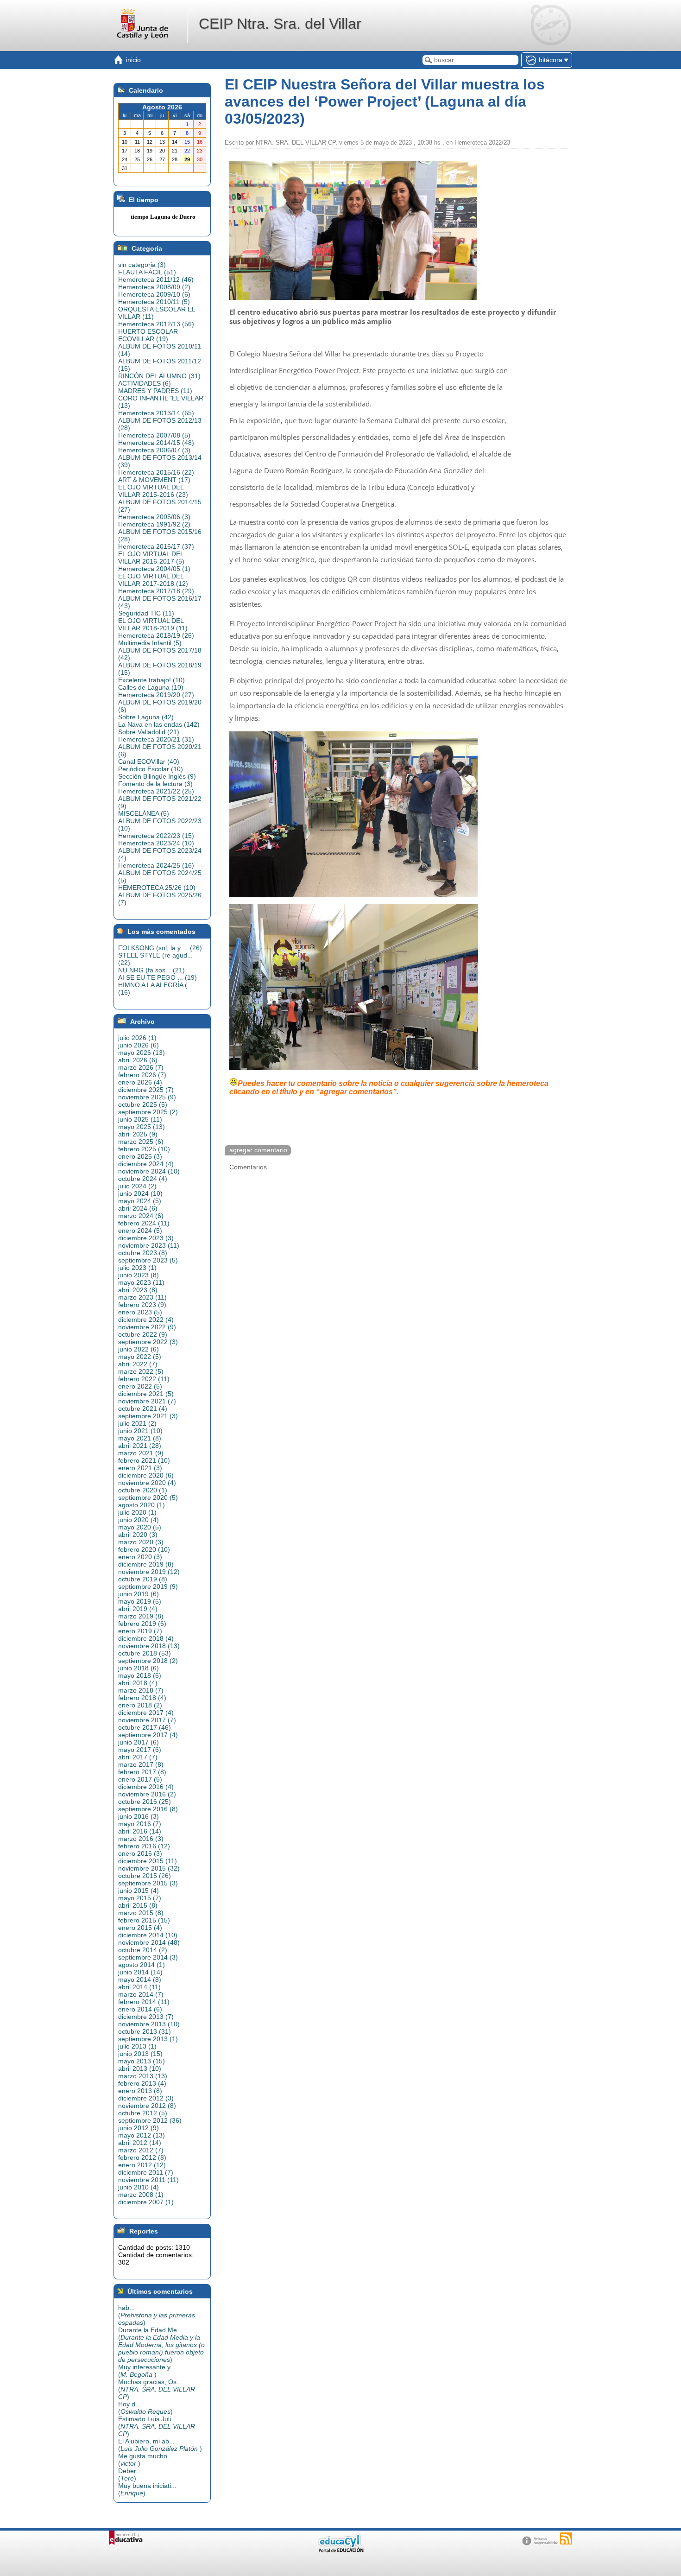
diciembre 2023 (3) (146, 1238)
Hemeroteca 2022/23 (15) (156, 836)
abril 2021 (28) (140, 1446)
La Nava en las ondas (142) (159, 724)
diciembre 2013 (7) (146, 2017)
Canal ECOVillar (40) (149, 761)
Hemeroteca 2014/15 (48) (156, 443)
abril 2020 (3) (138, 1535)
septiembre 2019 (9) (148, 1586)
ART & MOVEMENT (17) (154, 480)
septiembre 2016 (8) (148, 1809)
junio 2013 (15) (140, 2054)
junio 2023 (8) (139, 1275)
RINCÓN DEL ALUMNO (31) (159, 376)
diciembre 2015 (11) (148, 1861)
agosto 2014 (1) (142, 1965)
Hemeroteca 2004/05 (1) (154, 569)
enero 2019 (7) (140, 1631)
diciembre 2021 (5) (146, 1394)
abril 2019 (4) (138, 1609)
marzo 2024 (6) (141, 1216)
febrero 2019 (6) (142, 1624)
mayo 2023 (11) (141, 1282)
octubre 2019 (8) (143, 1579)
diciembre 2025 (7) (146, 1090)
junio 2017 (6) (139, 1742)
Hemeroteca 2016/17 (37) (156, 546)
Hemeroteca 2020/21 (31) (156, 739)
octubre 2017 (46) (145, 1727)
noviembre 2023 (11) (149, 1245)
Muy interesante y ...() (148, 2371)
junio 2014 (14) (140, 1972)
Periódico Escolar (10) (151, 769)
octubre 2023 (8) (143, 1253)
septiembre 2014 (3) (148, 1957)
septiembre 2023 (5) (148, 1260)
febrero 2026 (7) (142, 1075)
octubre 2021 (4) (143, 1409)
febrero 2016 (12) (144, 1846)
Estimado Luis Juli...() (157, 2426)
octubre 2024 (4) (143, 1179)
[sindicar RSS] (566, 2538)
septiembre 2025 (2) (148, 1112)
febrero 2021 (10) (144, 1460)
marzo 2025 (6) (141, 1142)
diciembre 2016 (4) (146, 1787)
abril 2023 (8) (138, 1290)
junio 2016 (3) (139, 1816)
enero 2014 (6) (140, 2009)
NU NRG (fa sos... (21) (151, 970)
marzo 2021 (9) (141, 1453)
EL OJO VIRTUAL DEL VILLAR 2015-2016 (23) (153, 491)
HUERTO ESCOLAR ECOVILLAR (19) (148, 335)
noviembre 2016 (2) (147, 1794)
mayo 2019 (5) (140, 1601)
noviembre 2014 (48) (149, 1942)
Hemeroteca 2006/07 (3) (154, 450)
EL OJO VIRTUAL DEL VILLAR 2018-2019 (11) (153, 624)
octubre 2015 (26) (145, 1876)
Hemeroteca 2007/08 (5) (154, 435)
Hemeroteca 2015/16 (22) (156, 472)
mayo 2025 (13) (142, 1127)
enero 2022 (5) (140, 1386)
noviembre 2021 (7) (147, 1401)
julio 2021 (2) (137, 1423)
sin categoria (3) (142, 265)
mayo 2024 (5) (140, 1201)
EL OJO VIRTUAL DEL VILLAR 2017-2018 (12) (153, 580)
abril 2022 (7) (138, 1364)
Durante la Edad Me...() (161, 2345)
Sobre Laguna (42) (146, 717)
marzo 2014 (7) (141, 1994)
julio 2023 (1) (137, 1268)
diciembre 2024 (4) (146, 1164)
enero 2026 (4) (140, 1082)
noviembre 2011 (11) (148, 2180)
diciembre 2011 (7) (146, 2172)
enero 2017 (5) (140, 1779)
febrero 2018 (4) (142, 1698)
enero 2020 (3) (140, 1557)
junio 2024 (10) (140, 1193)
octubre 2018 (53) (145, 1653)
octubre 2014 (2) (143, 1950)
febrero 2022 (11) (144, 1379)
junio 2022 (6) (139, 1349)
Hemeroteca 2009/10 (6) (154, 294)
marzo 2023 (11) (142, 1297)
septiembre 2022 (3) (148, 1342)
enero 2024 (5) (140, 1231)
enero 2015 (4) (140, 1928)
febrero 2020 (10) (144, 1549)
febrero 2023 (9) (142, 1305)
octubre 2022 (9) (143, 1334)
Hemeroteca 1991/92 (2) (154, 524)
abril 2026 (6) (138, 1060)
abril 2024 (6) (138, 1208)
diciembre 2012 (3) (146, 2098)
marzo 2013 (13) (143, 2076)
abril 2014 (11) (139, 1987)
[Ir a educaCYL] (340, 2550)
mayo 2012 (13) (142, 2135)
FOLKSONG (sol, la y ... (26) (160, 948)
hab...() (157, 2315)
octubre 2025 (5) (143, 1104)
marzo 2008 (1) (141, 2195)
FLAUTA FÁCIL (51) (147, 272)
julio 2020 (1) (137, 1512)
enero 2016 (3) (140, 1853)
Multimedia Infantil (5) (150, 643)
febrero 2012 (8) (142, 2157)
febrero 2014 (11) (144, 2002)
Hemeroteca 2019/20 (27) (156, 695)
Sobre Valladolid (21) (149, 732)
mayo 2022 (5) (140, 1357)
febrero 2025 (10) (144, 1149)
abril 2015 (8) (138, 1905)
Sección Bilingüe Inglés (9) (157, 776)
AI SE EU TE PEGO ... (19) (158, 977)
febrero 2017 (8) (142, 1772)
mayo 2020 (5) (140, 1527)
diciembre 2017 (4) (146, 1713)
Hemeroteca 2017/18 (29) (156, 591)
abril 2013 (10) (140, 2068)
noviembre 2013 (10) (149, 2024)
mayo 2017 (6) (140, 1750)
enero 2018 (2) (140, 1705)
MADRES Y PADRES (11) (155, 391)
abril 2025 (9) (138, 1134)
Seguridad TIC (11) (146, 613)
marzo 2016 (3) (141, 1839)
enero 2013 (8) (140, 2091)
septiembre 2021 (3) (148, 1416)
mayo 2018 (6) (140, 1675)
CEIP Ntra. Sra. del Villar (280, 24)
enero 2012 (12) (142, 2165)
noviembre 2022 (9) (147, 1327)
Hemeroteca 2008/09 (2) (154, 287)
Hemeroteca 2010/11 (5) (154, 302)
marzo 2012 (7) (141, 2150)
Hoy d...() (145, 2408)
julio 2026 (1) (137, 1038)
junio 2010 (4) (139, 2187)
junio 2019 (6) (139, 1594)
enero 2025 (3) (140, 1156)
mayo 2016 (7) (140, 1824)
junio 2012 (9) (139, 2128)
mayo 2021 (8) (140, 1438)
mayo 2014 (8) (140, 1980)
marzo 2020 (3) (141, 1542)
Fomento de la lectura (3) (155, 784)
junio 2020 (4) (139, 1520)
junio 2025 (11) (140, 1119)
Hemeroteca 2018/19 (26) (156, 635)
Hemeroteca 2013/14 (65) (156, 413)
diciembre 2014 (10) (148, 1935)
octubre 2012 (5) (143, 2113)
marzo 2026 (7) (141, 1067)
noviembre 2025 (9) (147, 1097)
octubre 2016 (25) (145, 1802)
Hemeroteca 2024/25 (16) (156, 865)
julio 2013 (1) (137, 2046)
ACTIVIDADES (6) (145, 383)
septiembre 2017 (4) (148, 1735)
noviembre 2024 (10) (149, 1171)
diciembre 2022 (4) (146, 1320)
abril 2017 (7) (138, 1757)
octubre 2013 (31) (145, 2031)
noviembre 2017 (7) (147, 1720)
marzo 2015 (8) (141, 1913)
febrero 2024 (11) (144, 1223)
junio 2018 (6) (139, 1668)
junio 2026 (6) (139, 1045)
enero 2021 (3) (140, 1468)
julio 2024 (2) (137, 1186)
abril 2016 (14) (140, 1831)
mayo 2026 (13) (142, 1053)
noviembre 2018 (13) (149, 1646)
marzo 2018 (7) (141, 1690)
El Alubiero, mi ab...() (160, 2445)
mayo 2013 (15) (142, 2061)
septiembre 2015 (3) (148, 1883)
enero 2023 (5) (140, 1312)
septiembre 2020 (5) (148, 1497)
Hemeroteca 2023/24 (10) (156, 843)
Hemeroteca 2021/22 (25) (156, 791)
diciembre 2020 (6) (146, 1475)
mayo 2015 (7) (140, 1898)
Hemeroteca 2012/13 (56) (156, 324)
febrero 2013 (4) (142, 2083)
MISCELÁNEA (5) (144, 813)
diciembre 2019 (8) (146, 1564)
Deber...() (130, 2474)
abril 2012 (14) (140, 2143)
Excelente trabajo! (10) (151, 680)
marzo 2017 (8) (141, 1764)
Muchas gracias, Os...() (157, 2389)
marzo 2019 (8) (141, 1616)
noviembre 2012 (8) (147, 2106)
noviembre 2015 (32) (149, 1868)
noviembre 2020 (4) (147, 1483)
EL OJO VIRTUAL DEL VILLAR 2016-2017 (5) (151, 558)
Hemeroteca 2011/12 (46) (156, 279)
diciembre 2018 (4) (146, 1638)
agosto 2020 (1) (142, 1505)
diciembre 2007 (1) (146, 2202)
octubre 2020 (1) (143, 1490)
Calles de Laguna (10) (151, 687)
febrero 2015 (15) (144, 1920)
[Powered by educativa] (126, 2538)
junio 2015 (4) (139, 1891)
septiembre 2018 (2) (148, 1661)
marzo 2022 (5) (141, 1371)
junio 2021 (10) (140, 1431)
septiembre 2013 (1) (148, 2039)
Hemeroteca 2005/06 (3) (154, 517)
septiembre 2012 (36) (150, 2120)
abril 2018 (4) (138, 1683)
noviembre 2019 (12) (149, 1572)
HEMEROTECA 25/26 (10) (157, 888)
